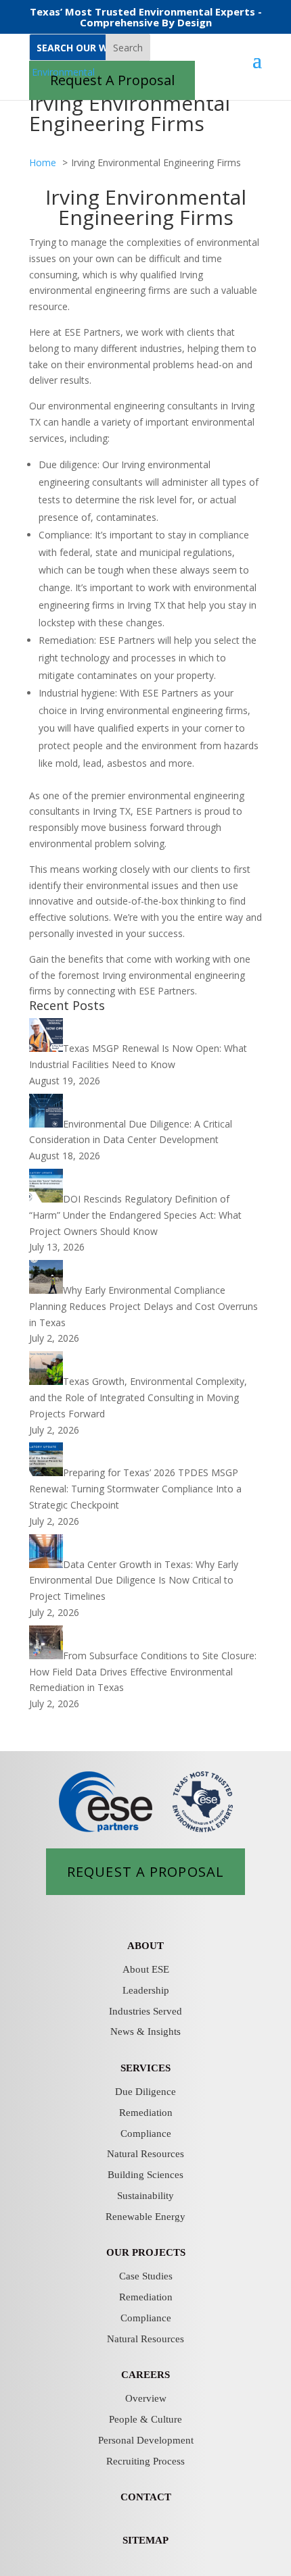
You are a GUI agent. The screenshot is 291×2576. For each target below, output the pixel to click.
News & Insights (145, 2031)
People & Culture (145, 2419)
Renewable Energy (145, 2217)
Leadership (146, 1990)
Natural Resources (145, 2154)
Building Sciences (145, 2175)
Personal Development (146, 2440)
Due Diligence (145, 2092)
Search (128, 48)
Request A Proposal (145, 1871)
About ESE (146, 1969)
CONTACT (146, 2497)
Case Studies (146, 2276)
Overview (146, 2398)
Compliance (146, 2133)
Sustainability (145, 2196)
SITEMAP (145, 2540)
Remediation (146, 2113)
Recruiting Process (145, 2461)
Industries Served (145, 2011)
